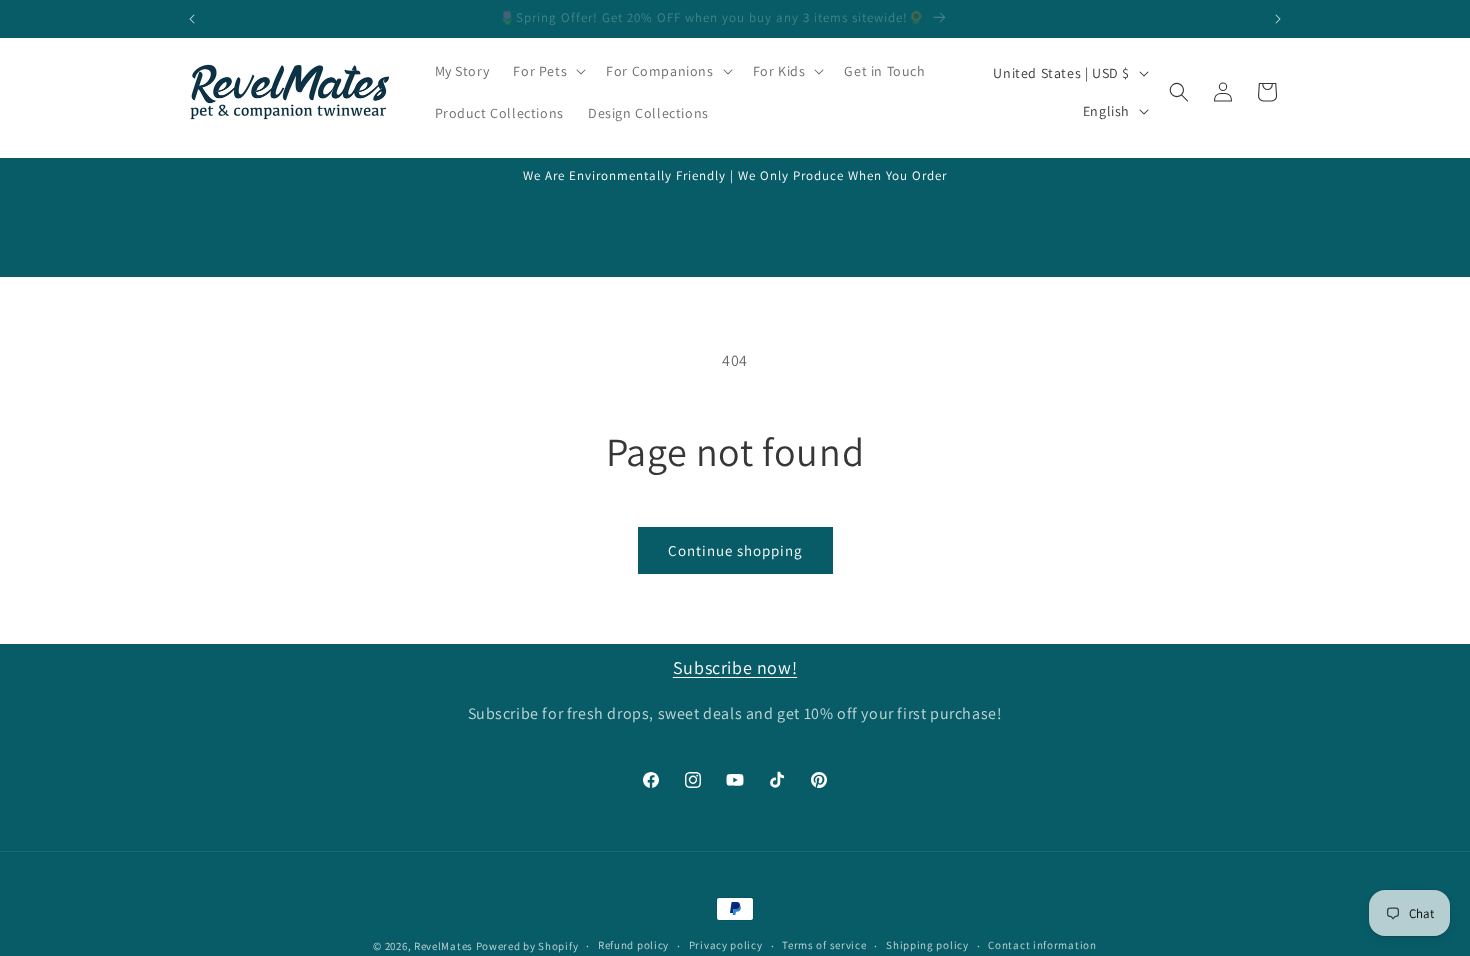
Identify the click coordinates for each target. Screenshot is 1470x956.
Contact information (1042, 945)
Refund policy (633, 945)
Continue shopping (735, 550)
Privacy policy (726, 945)
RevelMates (443, 946)
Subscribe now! (735, 667)
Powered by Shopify (527, 946)
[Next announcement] (1278, 19)
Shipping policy (927, 945)
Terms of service (824, 945)
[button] (547, 71)
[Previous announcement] (192, 19)
